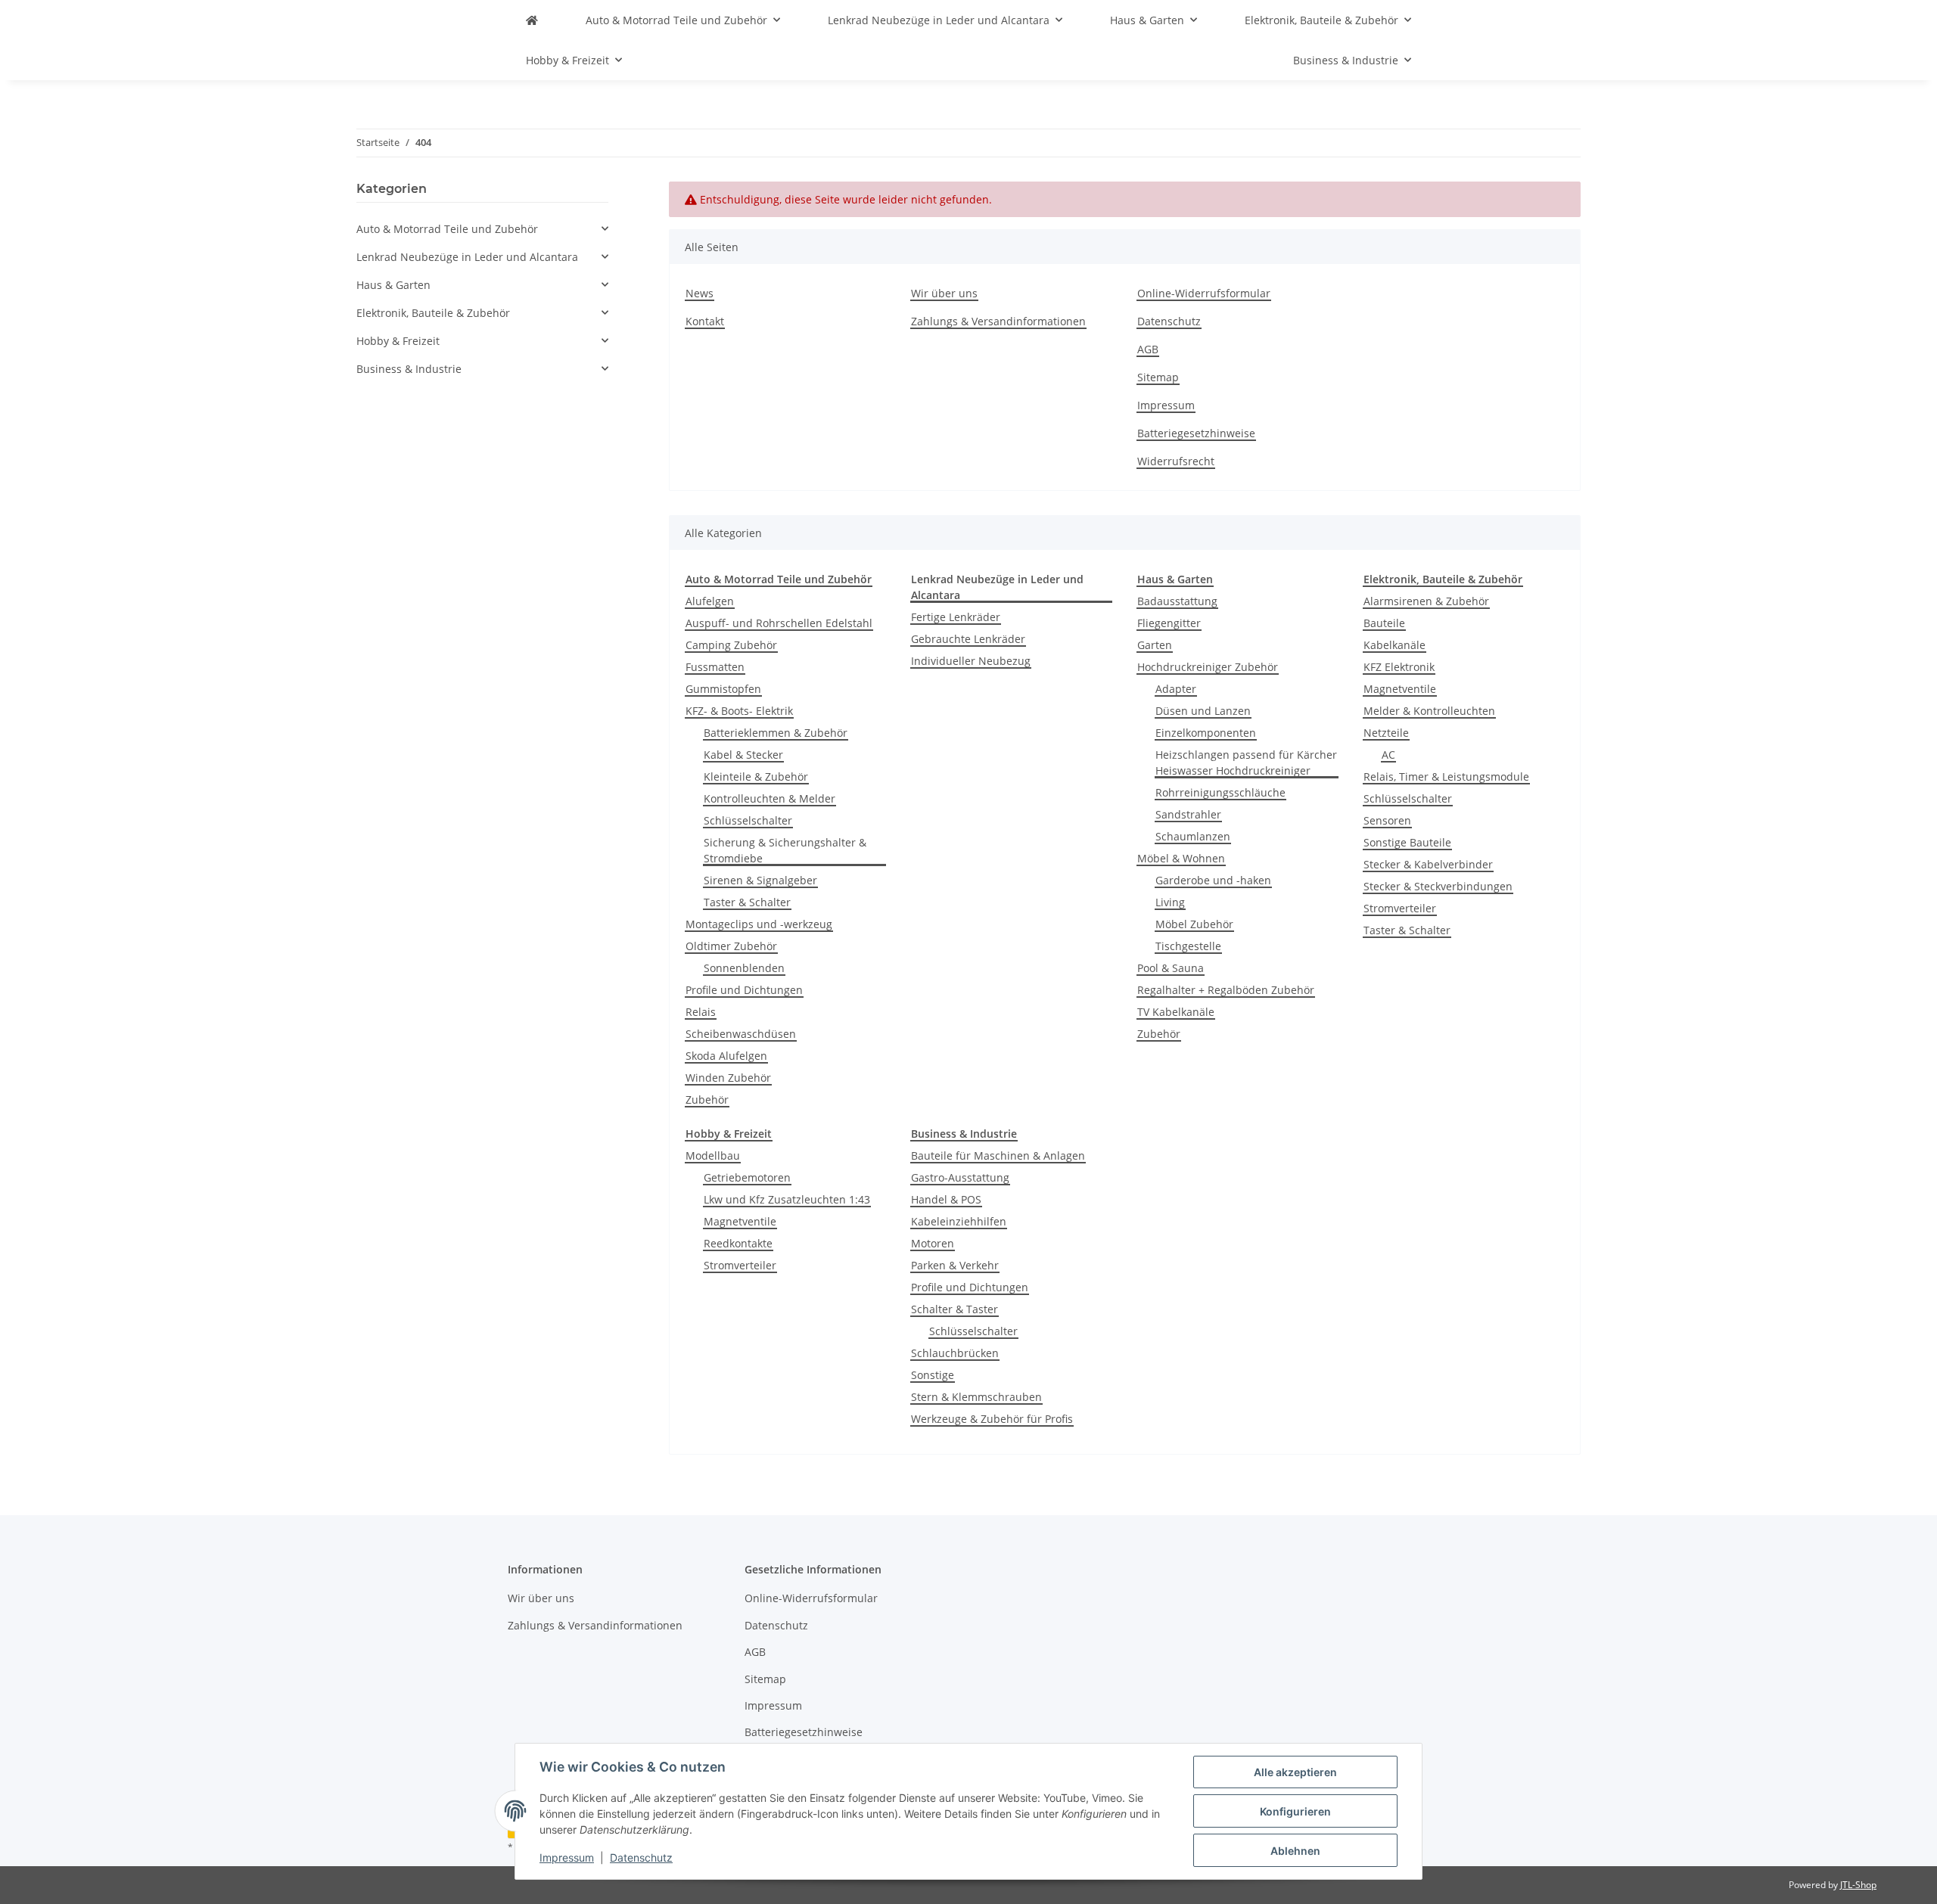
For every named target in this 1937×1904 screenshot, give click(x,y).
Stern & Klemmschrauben (976, 1397)
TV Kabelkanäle (1176, 1012)
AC (1388, 755)
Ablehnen (1295, 1851)
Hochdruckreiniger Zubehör (1208, 667)
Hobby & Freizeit (398, 341)
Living (1170, 902)
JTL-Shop (1858, 1885)
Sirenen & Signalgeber (760, 880)
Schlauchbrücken (955, 1353)
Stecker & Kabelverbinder (1428, 864)
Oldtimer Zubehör (731, 946)
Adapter (1176, 689)
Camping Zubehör (731, 645)
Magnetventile (1400, 689)
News (700, 293)
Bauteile (1384, 623)
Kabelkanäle (1394, 645)
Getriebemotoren (747, 1177)
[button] (482, 229)
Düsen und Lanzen (1203, 711)
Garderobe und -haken (1213, 880)
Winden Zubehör (728, 1078)
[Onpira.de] (532, 20)
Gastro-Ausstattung (960, 1177)
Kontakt (705, 321)
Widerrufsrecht (1176, 461)
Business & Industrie (409, 369)
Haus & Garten (393, 285)
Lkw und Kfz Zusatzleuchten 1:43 (787, 1199)
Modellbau (713, 1155)
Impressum (567, 1857)
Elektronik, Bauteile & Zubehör (433, 313)
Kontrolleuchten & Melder (770, 798)
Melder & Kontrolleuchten (1429, 711)
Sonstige (933, 1375)
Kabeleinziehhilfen (959, 1221)
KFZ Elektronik (1399, 667)
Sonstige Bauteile (1407, 842)
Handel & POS (946, 1199)
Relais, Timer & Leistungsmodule (1446, 777)
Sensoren (1387, 820)
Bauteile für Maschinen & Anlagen (998, 1155)
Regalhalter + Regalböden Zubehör (1226, 990)
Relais (701, 1012)
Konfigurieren (1295, 1811)
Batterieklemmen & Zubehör (776, 733)
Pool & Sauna (1171, 968)
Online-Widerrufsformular (1204, 293)
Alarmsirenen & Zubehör (1426, 601)
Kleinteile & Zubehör (756, 777)
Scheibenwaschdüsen (741, 1034)
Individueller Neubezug (971, 661)
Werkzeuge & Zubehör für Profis (992, 1419)
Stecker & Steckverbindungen (1438, 886)
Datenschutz (641, 1857)
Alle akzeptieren (1295, 1772)
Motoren (933, 1243)
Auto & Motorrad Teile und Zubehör (447, 229)
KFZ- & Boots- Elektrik (739, 711)
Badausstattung (1177, 601)
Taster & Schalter (747, 902)
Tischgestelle (1188, 946)
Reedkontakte (738, 1243)
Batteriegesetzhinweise (1196, 433)
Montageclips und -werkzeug (759, 924)
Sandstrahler (1188, 814)
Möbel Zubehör (1194, 924)
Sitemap (1158, 377)
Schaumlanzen (1193, 836)
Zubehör (707, 1100)
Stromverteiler (1400, 908)
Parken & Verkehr (955, 1265)
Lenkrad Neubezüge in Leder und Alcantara (467, 257)
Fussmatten (715, 667)
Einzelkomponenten (1206, 733)
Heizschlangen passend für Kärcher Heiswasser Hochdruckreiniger (1246, 763)
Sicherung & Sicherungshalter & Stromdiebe (785, 850)
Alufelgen (710, 601)
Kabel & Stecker (743, 755)
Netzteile (1386, 733)
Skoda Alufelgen (726, 1056)
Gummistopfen (723, 689)
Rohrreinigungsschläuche (1220, 792)
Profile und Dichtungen (744, 990)
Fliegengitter (1169, 623)
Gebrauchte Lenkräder (968, 639)
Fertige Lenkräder (956, 617)
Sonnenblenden (744, 968)
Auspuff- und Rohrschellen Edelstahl (779, 623)
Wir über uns (944, 293)
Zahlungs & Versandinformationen (998, 321)
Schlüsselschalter (748, 820)
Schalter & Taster (955, 1309)
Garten (1155, 645)
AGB (1148, 349)
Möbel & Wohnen (1181, 858)
